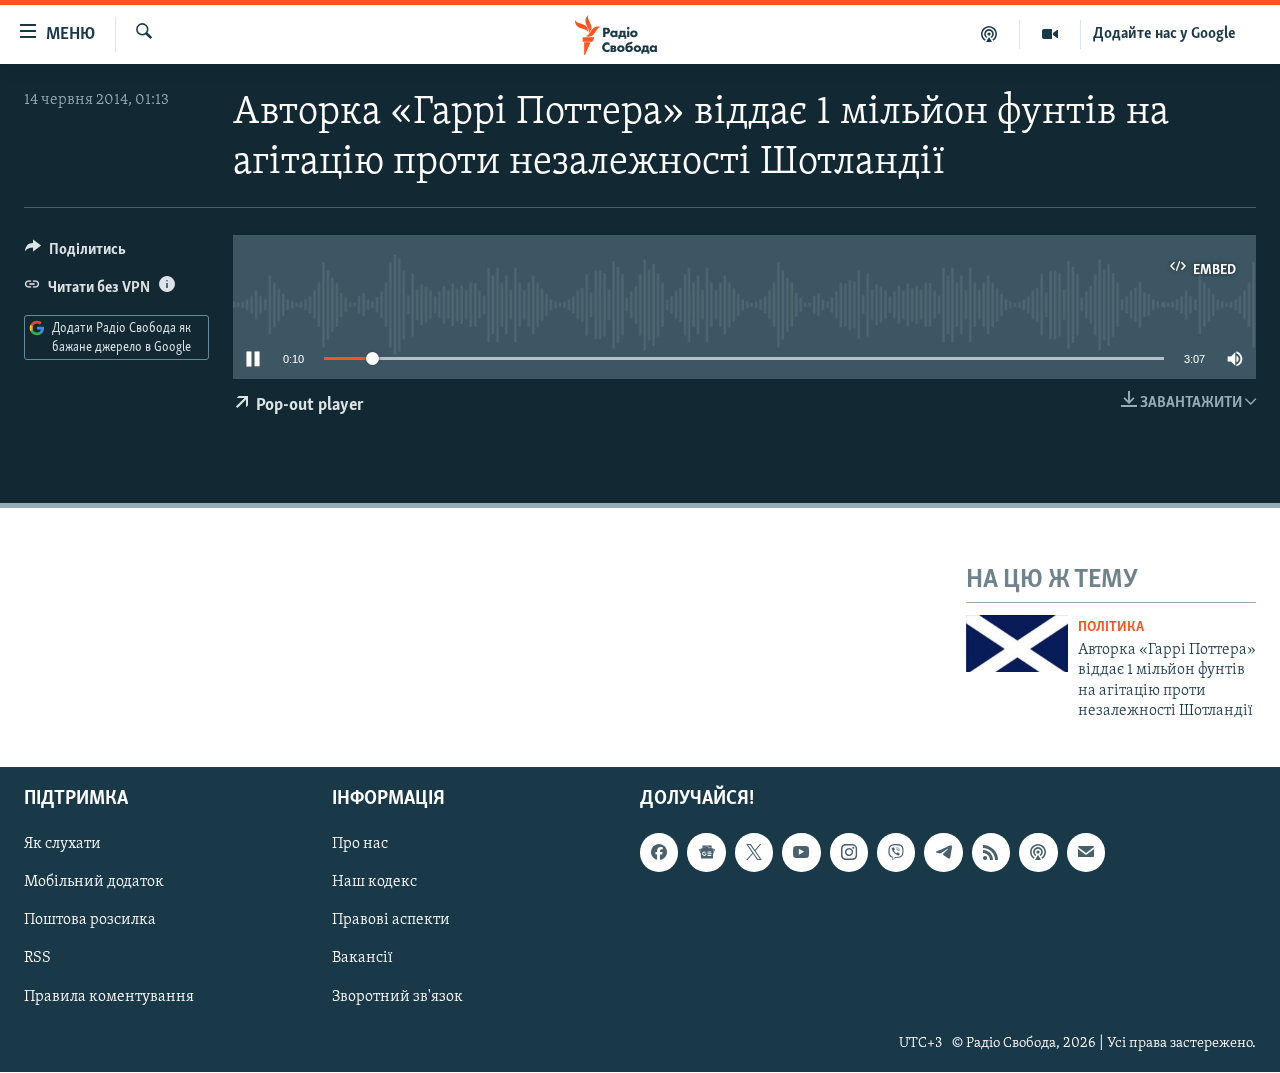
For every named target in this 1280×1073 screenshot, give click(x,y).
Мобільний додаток (94, 883)
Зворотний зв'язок (397, 997)
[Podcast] (1038, 853)
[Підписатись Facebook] (659, 853)
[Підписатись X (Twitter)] (754, 853)
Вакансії (362, 959)
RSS (37, 959)
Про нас (360, 845)
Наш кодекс (374, 883)
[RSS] (991, 853)
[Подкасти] (989, 34)
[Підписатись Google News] (706, 853)
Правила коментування (109, 997)
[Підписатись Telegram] (943, 853)
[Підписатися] (1086, 853)
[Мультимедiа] (1050, 34)
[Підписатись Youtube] (801, 853)
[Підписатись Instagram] (849, 853)
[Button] (75, 254)
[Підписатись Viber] (896, 853)
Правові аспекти (391, 921)
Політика (1111, 627)
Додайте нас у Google (1164, 34)
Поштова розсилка (90, 921)
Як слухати (62, 845)
